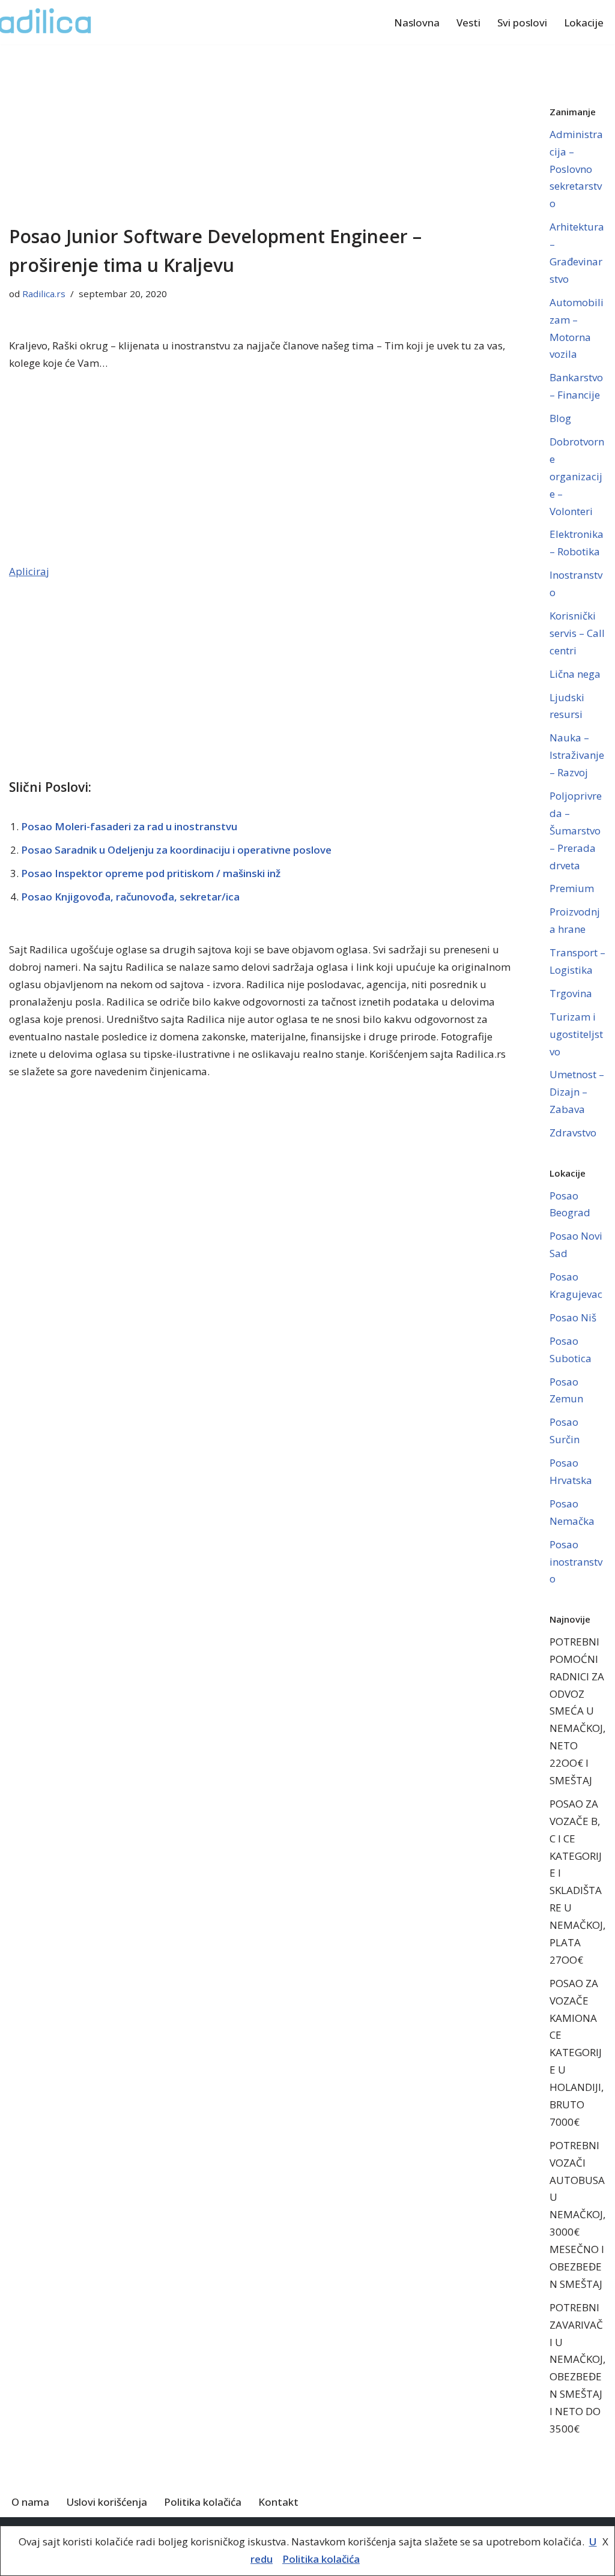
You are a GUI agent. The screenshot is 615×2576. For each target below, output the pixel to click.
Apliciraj (29, 571)
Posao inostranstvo (576, 1562)
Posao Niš (573, 1317)
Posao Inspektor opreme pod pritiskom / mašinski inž (151, 873)
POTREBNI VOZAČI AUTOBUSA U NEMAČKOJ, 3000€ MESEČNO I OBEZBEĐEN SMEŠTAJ (577, 2215)
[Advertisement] (261, 133)
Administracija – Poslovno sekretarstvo (576, 169)
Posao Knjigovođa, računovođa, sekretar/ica (130, 897)
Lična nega (575, 674)
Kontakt (278, 2502)
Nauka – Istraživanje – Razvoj (577, 755)
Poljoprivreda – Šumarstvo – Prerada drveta (576, 831)
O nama (30, 2502)
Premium (572, 888)
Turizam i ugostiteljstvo (576, 1034)
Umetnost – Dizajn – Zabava (577, 1092)
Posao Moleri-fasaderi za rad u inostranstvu (129, 826)
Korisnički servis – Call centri (577, 633)
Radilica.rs (44, 294)
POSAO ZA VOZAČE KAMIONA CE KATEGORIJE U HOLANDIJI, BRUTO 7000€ (577, 2053)
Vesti (468, 23)
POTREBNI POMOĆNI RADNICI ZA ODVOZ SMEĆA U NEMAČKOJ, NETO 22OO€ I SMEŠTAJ (577, 1711)
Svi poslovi (522, 23)
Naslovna (417, 23)
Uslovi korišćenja (107, 2502)
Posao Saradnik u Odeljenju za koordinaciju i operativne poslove (176, 850)
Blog (560, 418)
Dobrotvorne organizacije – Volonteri (577, 476)
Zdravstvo (573, 1133)
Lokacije (584, 23)
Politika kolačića (203, 2502)
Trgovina (571, 993)
